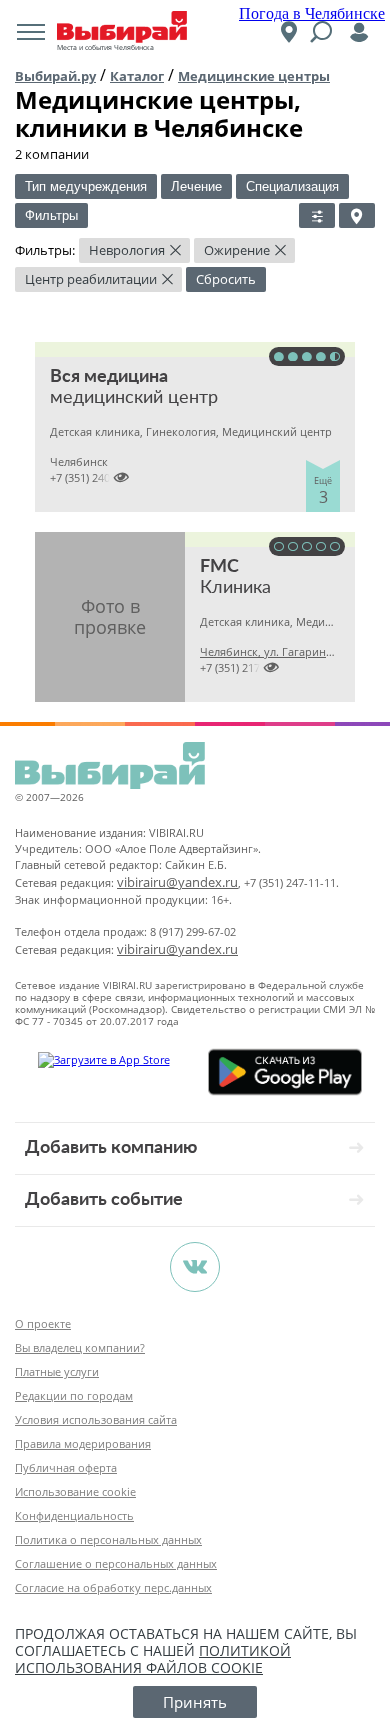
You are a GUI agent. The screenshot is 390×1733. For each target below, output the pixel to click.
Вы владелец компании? (80, 1347)
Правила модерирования (83, 1443)
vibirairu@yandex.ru (177, 882)
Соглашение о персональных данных (116, 1563)
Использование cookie (75, 1491)
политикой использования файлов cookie (153, 1659)
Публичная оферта (66, 1467)
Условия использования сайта (96, 1419)
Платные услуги (57, 1371)
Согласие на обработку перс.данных (113, 1587)
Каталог (137, 76)
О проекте (43, 1323)
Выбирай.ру (55, 76)
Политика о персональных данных (108, 1539)
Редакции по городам (74, 1395)
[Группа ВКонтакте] (195, 1267)
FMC (219, 567)
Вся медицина (109, 377)
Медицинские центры (254, 76)
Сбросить (226, 279)
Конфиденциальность (74, 1515)
